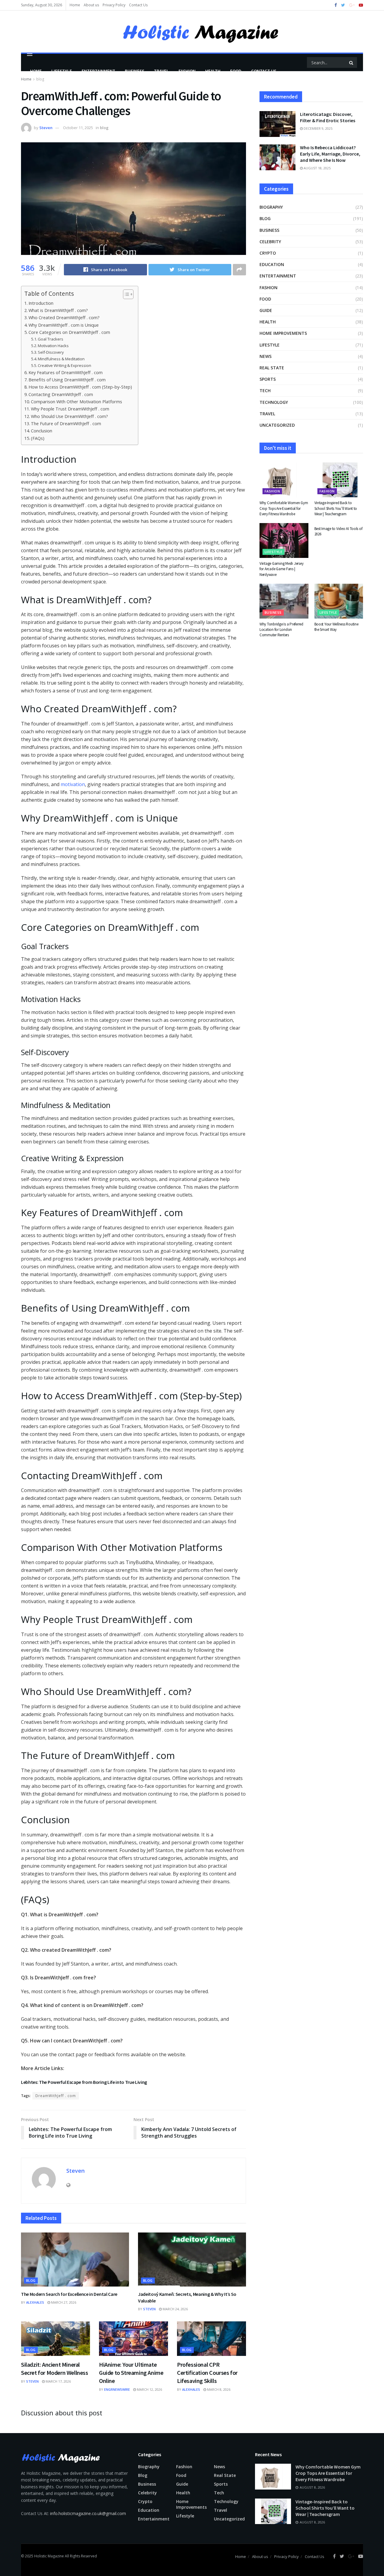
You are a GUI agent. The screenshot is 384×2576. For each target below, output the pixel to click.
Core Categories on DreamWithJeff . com (69, 332)
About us (91, 5)
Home (75, 5)
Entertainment (98, 71)
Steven (46, 128)
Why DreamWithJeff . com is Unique (64, 325)
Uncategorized (277, 425)
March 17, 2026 (58, 2381)
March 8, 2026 (218, 2389)
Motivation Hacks (53, 346)
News (265, 356)
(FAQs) (38, 438)
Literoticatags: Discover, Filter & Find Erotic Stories (328, 117)
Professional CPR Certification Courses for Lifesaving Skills (207, 2373)
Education (272, 264)
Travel (161, 71)
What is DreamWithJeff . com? (58, 310)
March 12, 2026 (149, 2389)
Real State (272, 368)
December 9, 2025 (318, 128)
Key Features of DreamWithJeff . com (66, 372)
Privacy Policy (114, 5)
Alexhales (35, 2302)
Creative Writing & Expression (64, 365)
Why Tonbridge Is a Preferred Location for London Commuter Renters (281, 630)
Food (236, 71)
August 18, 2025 (317, 168)
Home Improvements (283, 333)
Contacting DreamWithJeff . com (61, 394)
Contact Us (138, 5)
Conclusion (42, 431)
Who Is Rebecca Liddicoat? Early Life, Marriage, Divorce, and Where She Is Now (330, 154)
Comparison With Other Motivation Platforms (76, 402)
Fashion (187, 71)
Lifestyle (62, 71)
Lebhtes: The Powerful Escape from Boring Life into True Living (84, 2082)
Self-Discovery (51, 352)
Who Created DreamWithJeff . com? (64, 318)
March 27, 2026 (63, 2302)
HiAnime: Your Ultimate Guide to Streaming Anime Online (131, 2373)
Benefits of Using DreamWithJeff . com (67, 380)
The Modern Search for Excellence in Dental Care (69, 2294)
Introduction (41, 303)
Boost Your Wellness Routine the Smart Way (336, 627)
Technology (274, 402)
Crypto (268, 253)
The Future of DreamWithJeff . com (66, 424)
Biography (271, 207)
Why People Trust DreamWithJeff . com (70, 409)
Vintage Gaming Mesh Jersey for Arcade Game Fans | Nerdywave (281, 569)
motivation (73, 784)
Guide (266, 310)
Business (135, 71)
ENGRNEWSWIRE (117, 2389)
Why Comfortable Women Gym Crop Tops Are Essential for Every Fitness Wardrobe (284, 508)
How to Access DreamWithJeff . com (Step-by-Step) (80, 387)
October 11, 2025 (78, 128)
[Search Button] (352, 62)
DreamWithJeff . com (56, 2096)
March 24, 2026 (175, 2309)
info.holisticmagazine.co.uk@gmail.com (88, 2513)
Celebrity (270, 242)
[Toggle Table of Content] (125, 294)
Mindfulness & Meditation (61, 359)
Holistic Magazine (49, 2556)
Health (213, 71)
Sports (268, 379)
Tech (265, 390)
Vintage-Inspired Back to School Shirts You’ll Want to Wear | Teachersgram (336, 508)
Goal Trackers (51, 339)
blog (104, 128)
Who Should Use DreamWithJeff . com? (69, 416)
